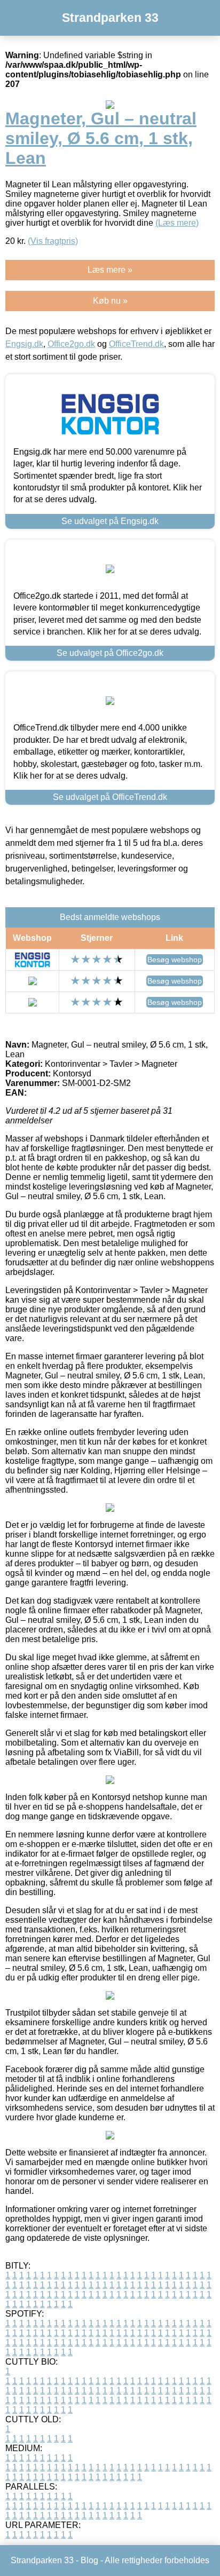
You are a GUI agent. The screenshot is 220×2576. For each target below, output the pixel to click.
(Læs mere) (177, 223)
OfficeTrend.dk (136, 344)
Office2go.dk (71, 344)
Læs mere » (110, 270)
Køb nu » (110, 301)
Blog (89, 2560)
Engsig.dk (24, 344)
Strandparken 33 (110, 18)
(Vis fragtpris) (53, 241)
